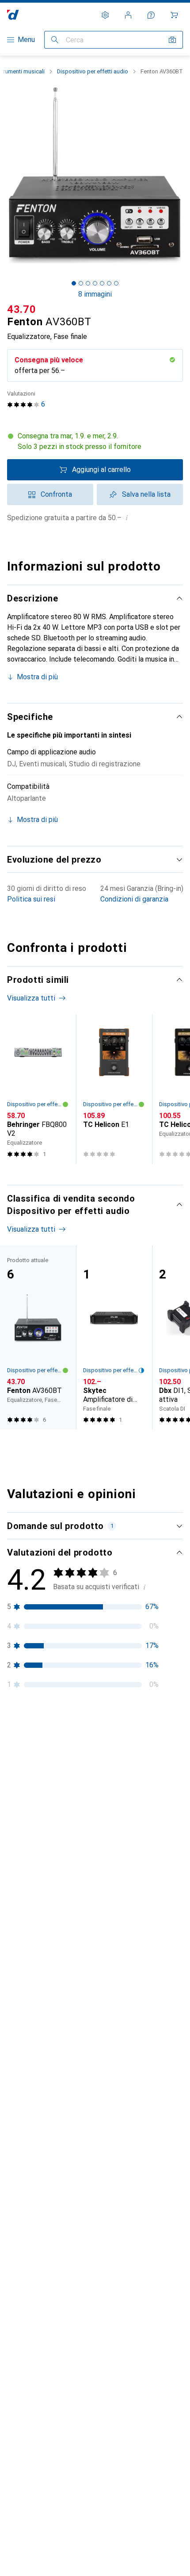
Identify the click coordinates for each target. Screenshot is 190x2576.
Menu (26, 40)
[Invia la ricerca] (55, 40)
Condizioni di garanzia (134, 899)
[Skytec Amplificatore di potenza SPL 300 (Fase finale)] (114, 1337)
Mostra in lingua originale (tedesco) (73, 2091)
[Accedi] (128, 15)
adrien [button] (38, 1757)
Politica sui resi (31, 899)
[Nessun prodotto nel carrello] (174, 15)
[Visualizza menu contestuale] (118, 1762)
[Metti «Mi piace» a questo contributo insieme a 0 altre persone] (137, 1762)
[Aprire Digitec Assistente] (151, 15)
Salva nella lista (146, 494)
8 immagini (95, 294)
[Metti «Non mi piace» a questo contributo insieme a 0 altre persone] (176, 1762)
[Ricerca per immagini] (172, 40)
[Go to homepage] (13, 15)
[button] (95, 441)
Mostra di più (37, 677)
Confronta (56, 494)
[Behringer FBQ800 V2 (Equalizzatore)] (38, 1089)
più (62, 1859)
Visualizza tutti (31, 998)
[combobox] (24, 1731)
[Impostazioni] (105, 15)
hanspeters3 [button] (48, 2152)
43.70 (22, 309)
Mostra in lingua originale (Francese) (74, 1915)
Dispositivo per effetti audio (93, 71)
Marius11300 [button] (49, 1976)
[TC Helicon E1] (114, 1089)
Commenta (35, 1936)
